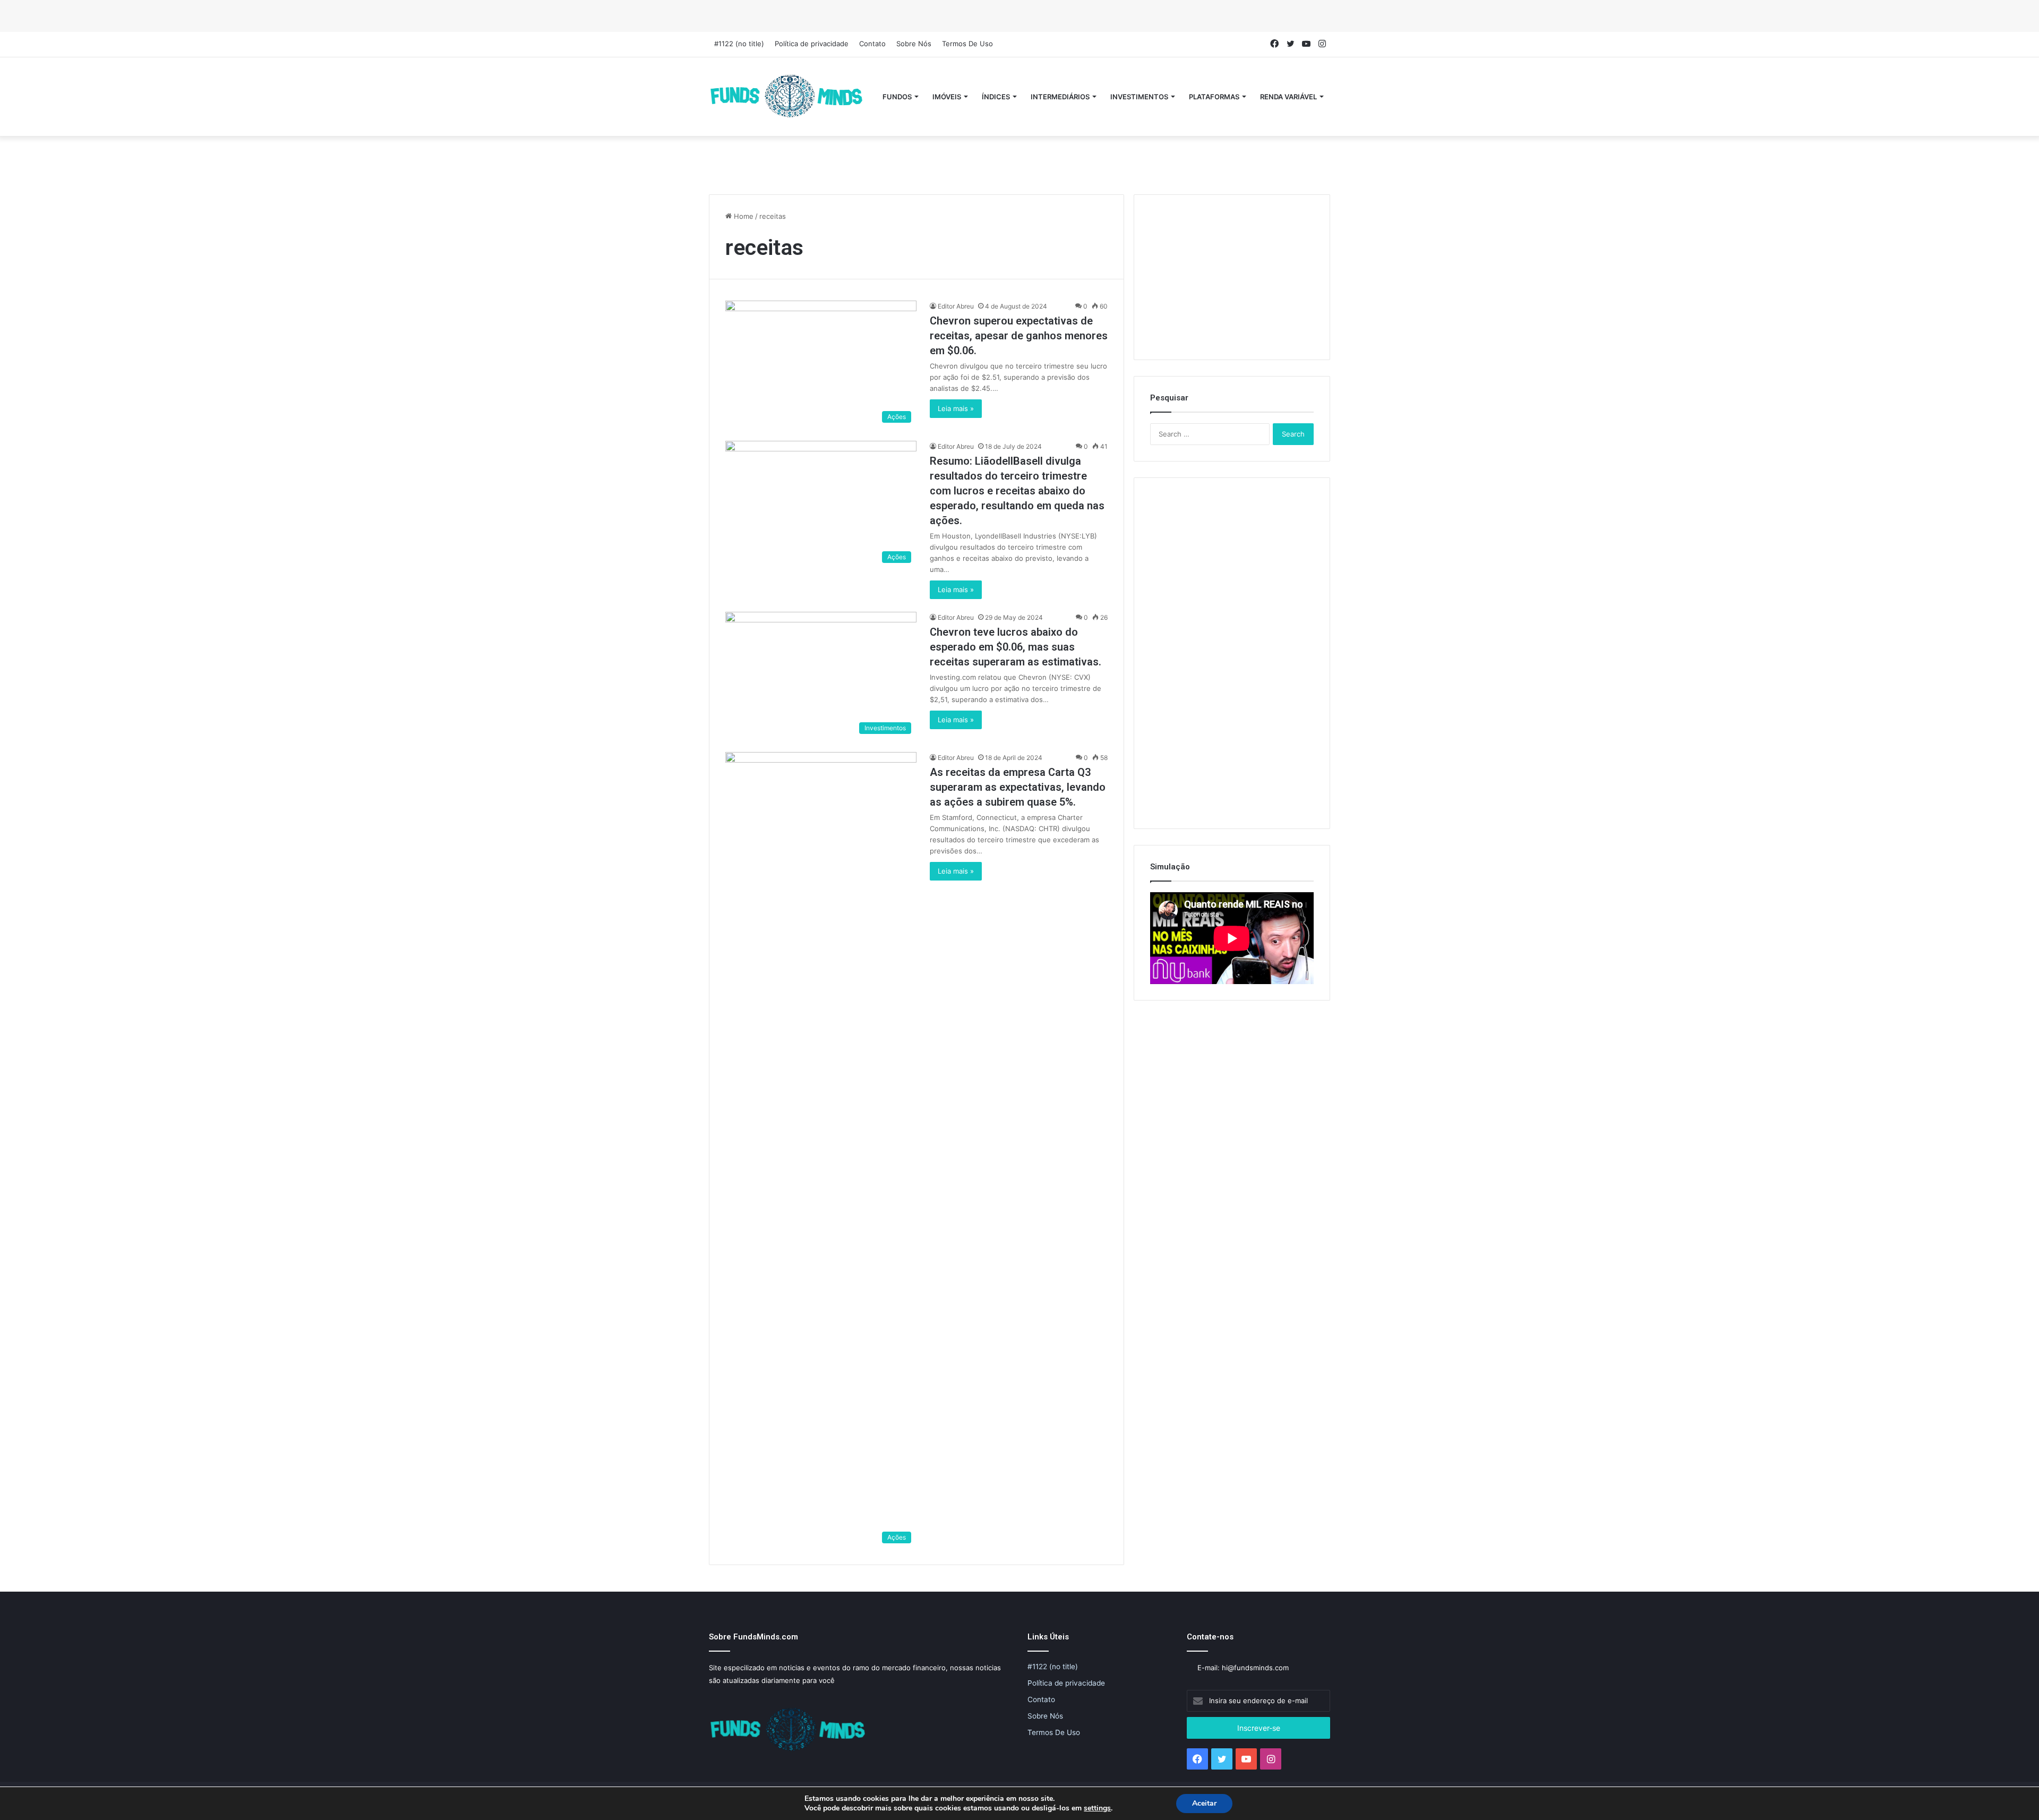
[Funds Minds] (787, 97)
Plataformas (1214, 97)
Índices (996, 97)
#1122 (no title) (739, 44)
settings (1097, 1808)
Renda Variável (1288, 97)
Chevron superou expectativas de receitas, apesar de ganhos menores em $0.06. (1019, 336)
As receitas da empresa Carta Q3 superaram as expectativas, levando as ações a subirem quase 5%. (1018, 787)
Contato (872, 44)
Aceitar (1204, 1803)
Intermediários (1060, 97)
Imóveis (947, 97)
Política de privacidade (812, 44)
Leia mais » (956, 408)
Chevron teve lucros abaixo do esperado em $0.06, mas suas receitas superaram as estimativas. (1016, 647)
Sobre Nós (914, 44)
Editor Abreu (956, 306)
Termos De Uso (967, 44)
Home (743, 216)
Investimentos (1139, 97)
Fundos (897, 97)
